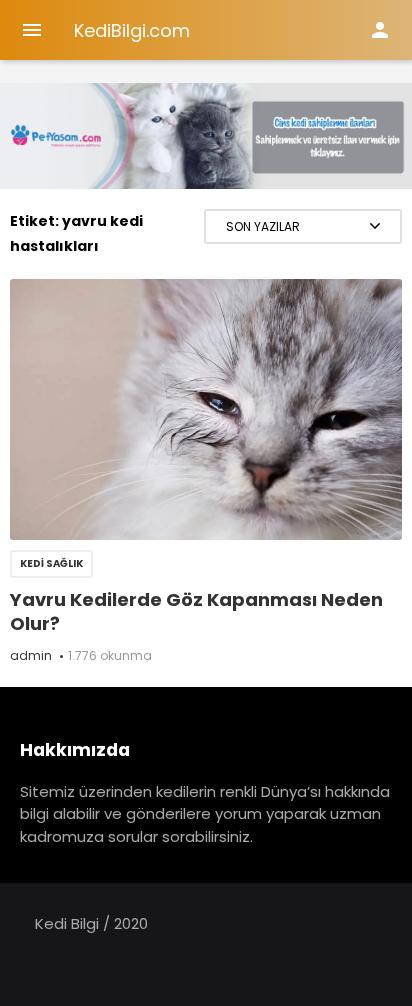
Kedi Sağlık (51, 563)
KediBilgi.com (132, 30)
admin (31, 655)
